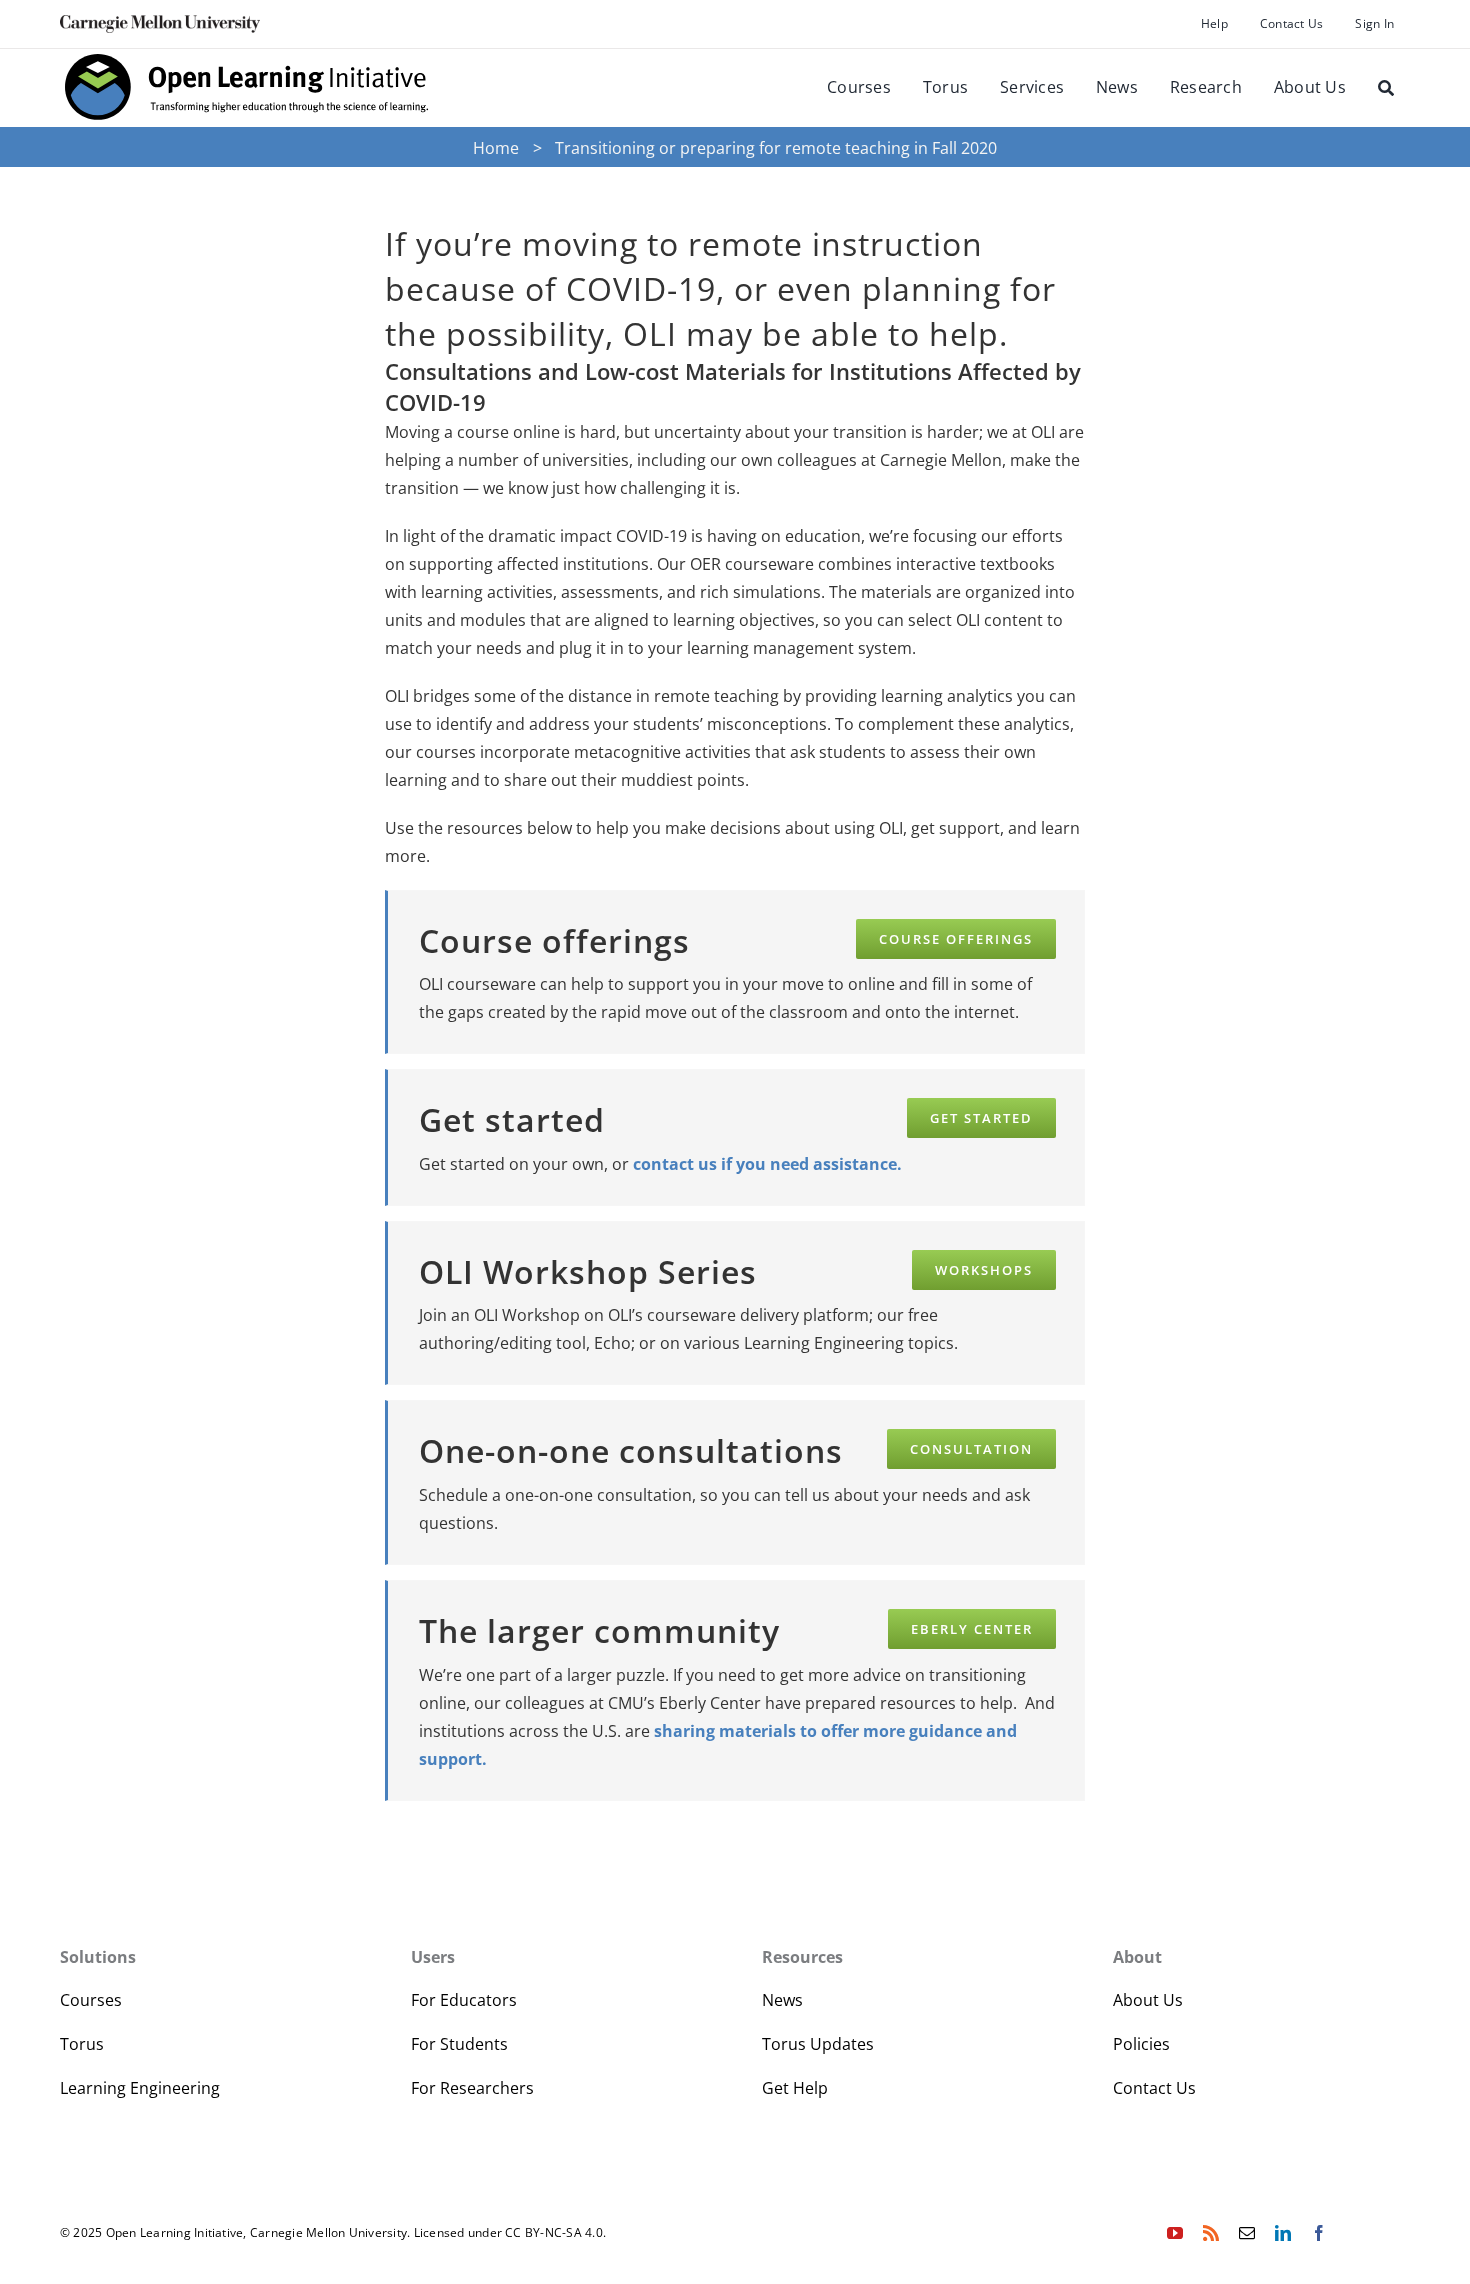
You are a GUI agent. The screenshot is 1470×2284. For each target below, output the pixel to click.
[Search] (1386, 88)
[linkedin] (1283, 2233)
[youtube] (1175, 2233)
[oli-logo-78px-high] (248, 57)
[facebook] (1319, 2233)
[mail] (1247, 2233)
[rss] (1211, 2233)
